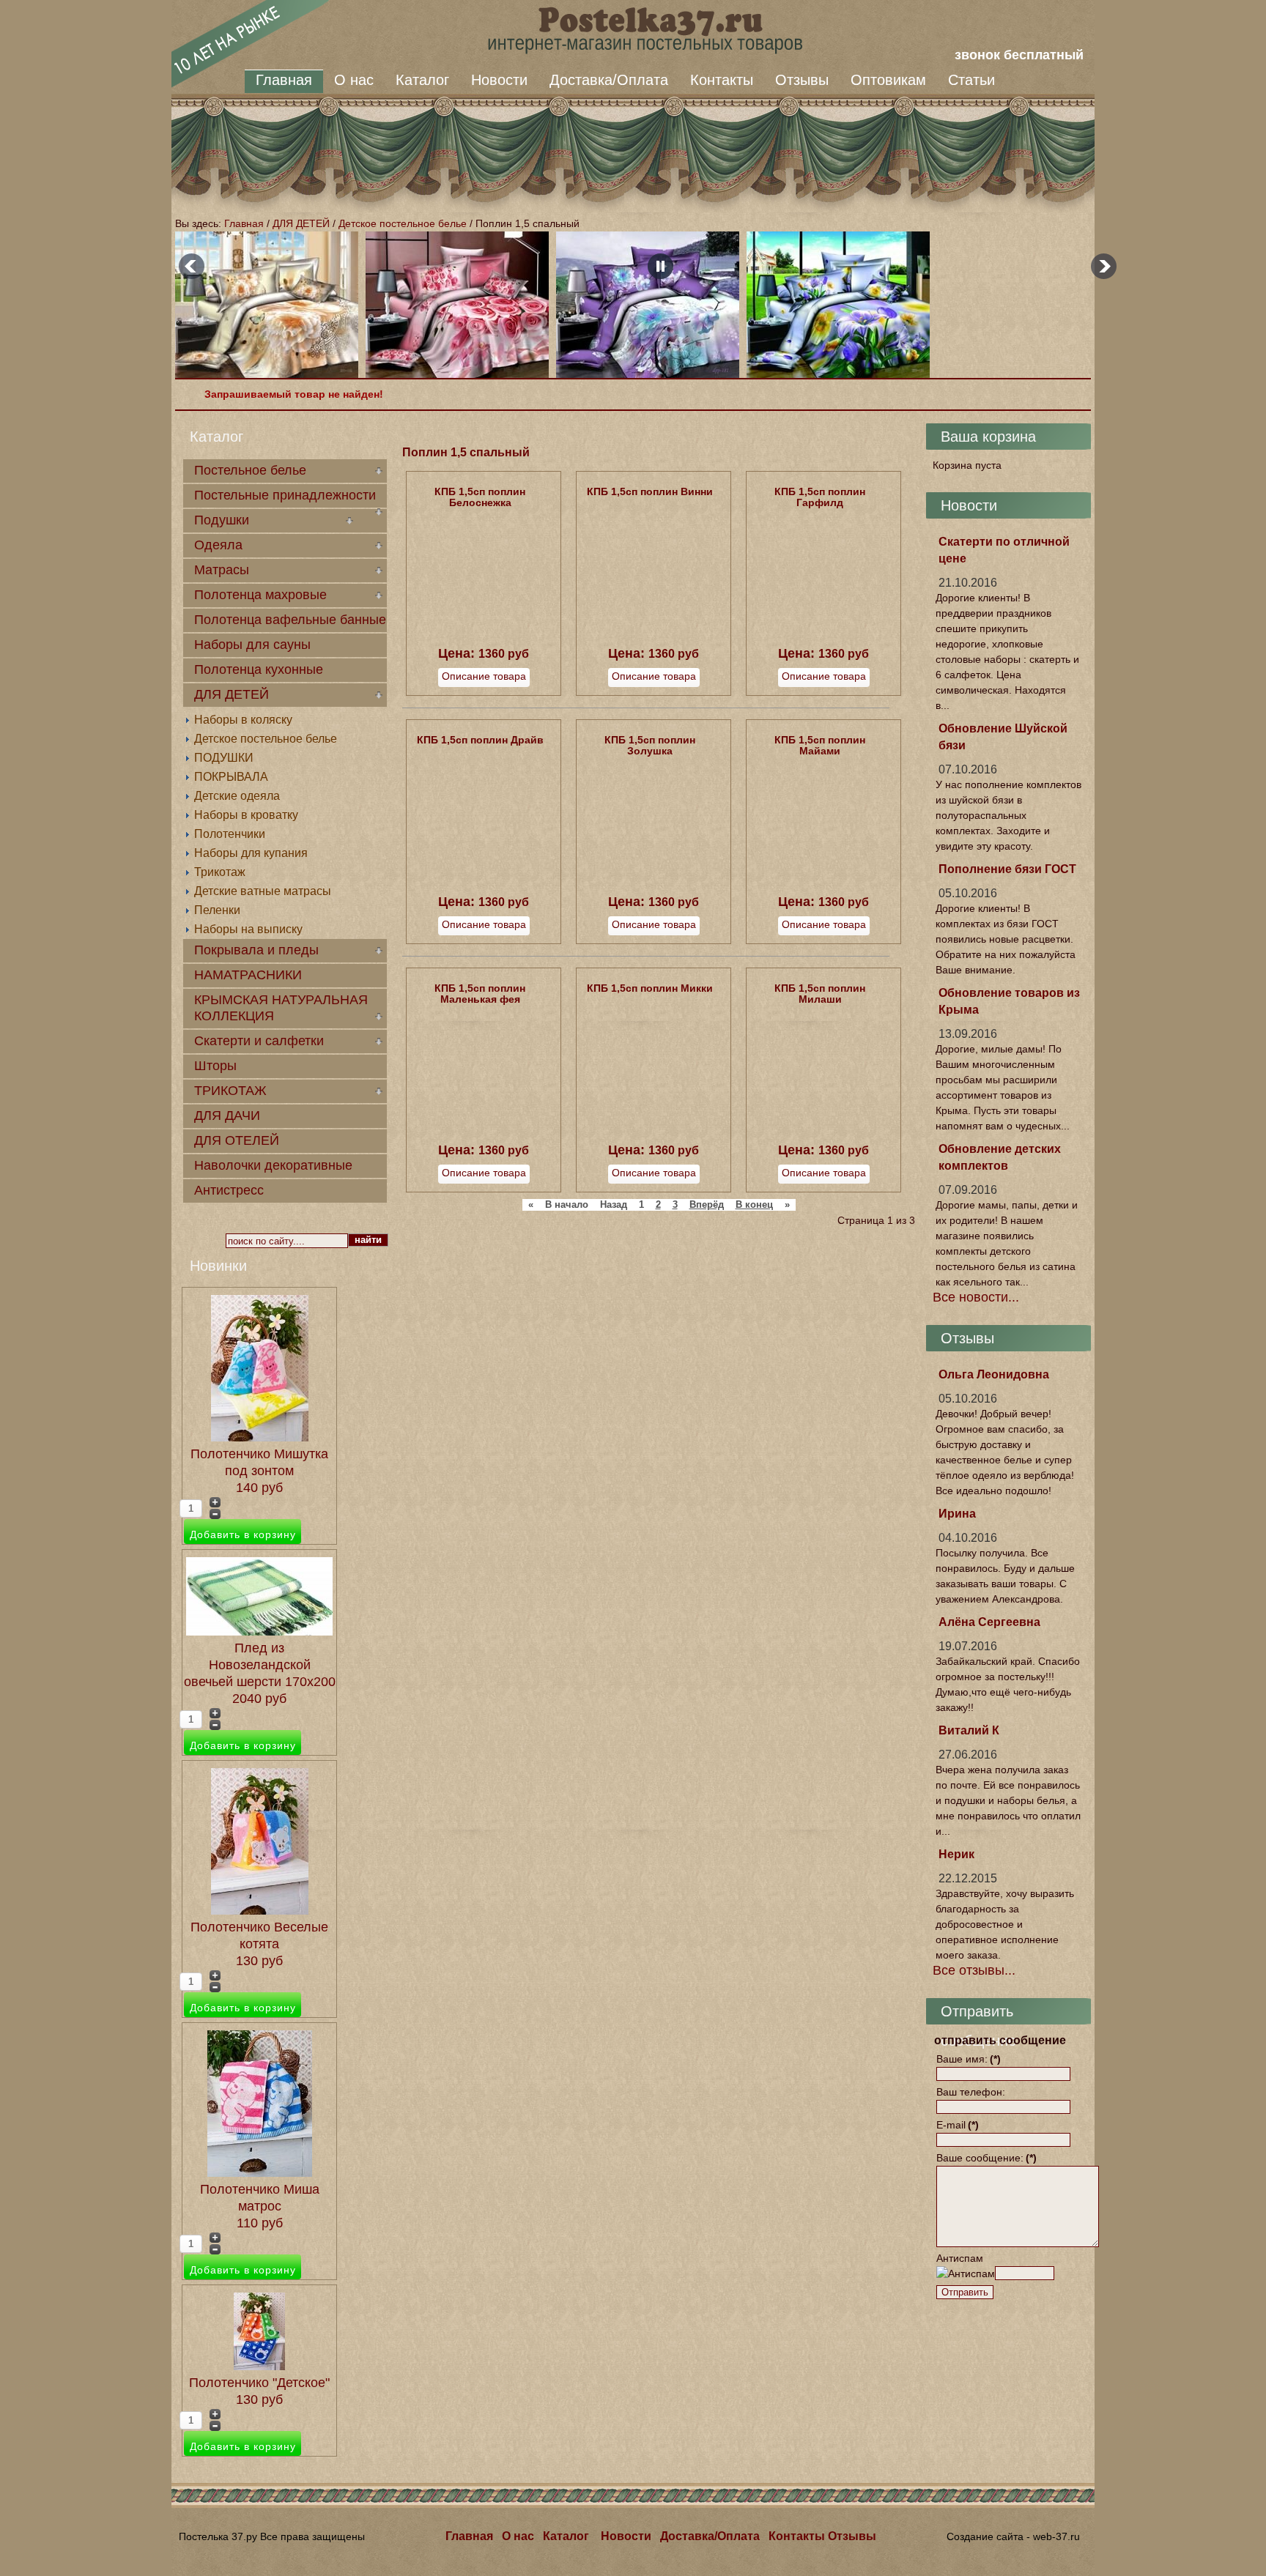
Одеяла (218, 545)
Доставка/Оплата (609, 80)
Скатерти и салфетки (259, 1041)
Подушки (222, 520)
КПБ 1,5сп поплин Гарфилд (820, 497)
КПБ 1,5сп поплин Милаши (820, 994)
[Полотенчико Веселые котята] (260, 1910)
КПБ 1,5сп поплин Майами (820, 745)
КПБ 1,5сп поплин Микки (650, 988)
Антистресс (229, 1190)
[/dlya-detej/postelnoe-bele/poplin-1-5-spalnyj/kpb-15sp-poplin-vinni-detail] (654, 634)
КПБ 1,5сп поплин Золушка (650, 745)
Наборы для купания (251, 853)
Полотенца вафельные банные (290, 620)
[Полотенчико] (259, 2366)
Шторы (215, 1066)
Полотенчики (230, 834)
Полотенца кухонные (259, 669)
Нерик (956, 1854)
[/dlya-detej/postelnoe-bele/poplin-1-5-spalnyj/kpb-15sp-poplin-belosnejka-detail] (484, 634)
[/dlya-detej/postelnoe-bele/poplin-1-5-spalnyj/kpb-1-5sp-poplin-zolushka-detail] (654, 882)
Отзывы (802, 80)
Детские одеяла (237, 796)
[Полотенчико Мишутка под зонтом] (260, 1437)
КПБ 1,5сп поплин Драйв (480, 740)
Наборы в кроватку (246, 815)
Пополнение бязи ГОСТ (1007, 869)
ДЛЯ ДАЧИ (227, 1116)
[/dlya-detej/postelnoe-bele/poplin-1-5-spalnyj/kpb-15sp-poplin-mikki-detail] (654, 1130)
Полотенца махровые (260, 595)
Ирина (957, 1514)
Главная (284, 80)
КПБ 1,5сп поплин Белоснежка (480, 497)
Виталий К (969, 1730)
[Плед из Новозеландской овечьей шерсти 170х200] (259, 1631)
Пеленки (217, 910)
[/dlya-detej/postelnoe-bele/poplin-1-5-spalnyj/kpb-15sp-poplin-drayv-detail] (484, 882)
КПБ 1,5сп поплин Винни (650, 491)
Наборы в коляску (243, 720)
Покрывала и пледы (256, 950)
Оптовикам (888, 80)
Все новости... (976, 1297)
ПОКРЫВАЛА (231, 777)
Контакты (722, 80)
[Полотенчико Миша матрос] (260, 2172)
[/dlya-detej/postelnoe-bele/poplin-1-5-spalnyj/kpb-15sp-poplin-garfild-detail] (823, 634)
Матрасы (222, 570)
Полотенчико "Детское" (259, 2383)
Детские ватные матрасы (263, 891)
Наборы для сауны (252, 645)
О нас (354, 80)
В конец (754, 1205)
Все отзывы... (974, 1970)
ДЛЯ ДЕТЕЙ (301, 223)
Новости (499, 80)
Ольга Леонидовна (994, 1374)
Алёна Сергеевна (989, 1622)
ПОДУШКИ (224, 758)
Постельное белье (250, 470)
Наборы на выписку (248, 929)
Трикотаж (220, 872)
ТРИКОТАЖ (230, 1091)
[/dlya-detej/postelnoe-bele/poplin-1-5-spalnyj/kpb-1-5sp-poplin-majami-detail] (823, 882)
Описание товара (484, 676)
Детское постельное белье (403, 223)
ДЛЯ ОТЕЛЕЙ (237, 1140)
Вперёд (707, 1205)
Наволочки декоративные (273, 1165)
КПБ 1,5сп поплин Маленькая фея (480, 994)
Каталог (422, 80)
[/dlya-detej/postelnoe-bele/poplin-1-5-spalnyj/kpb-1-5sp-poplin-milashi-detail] (823, 1130)
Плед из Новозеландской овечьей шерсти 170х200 (260, 1665)
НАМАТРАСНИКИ (248, 975)
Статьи (971, 80)
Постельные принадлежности (285, 495)
